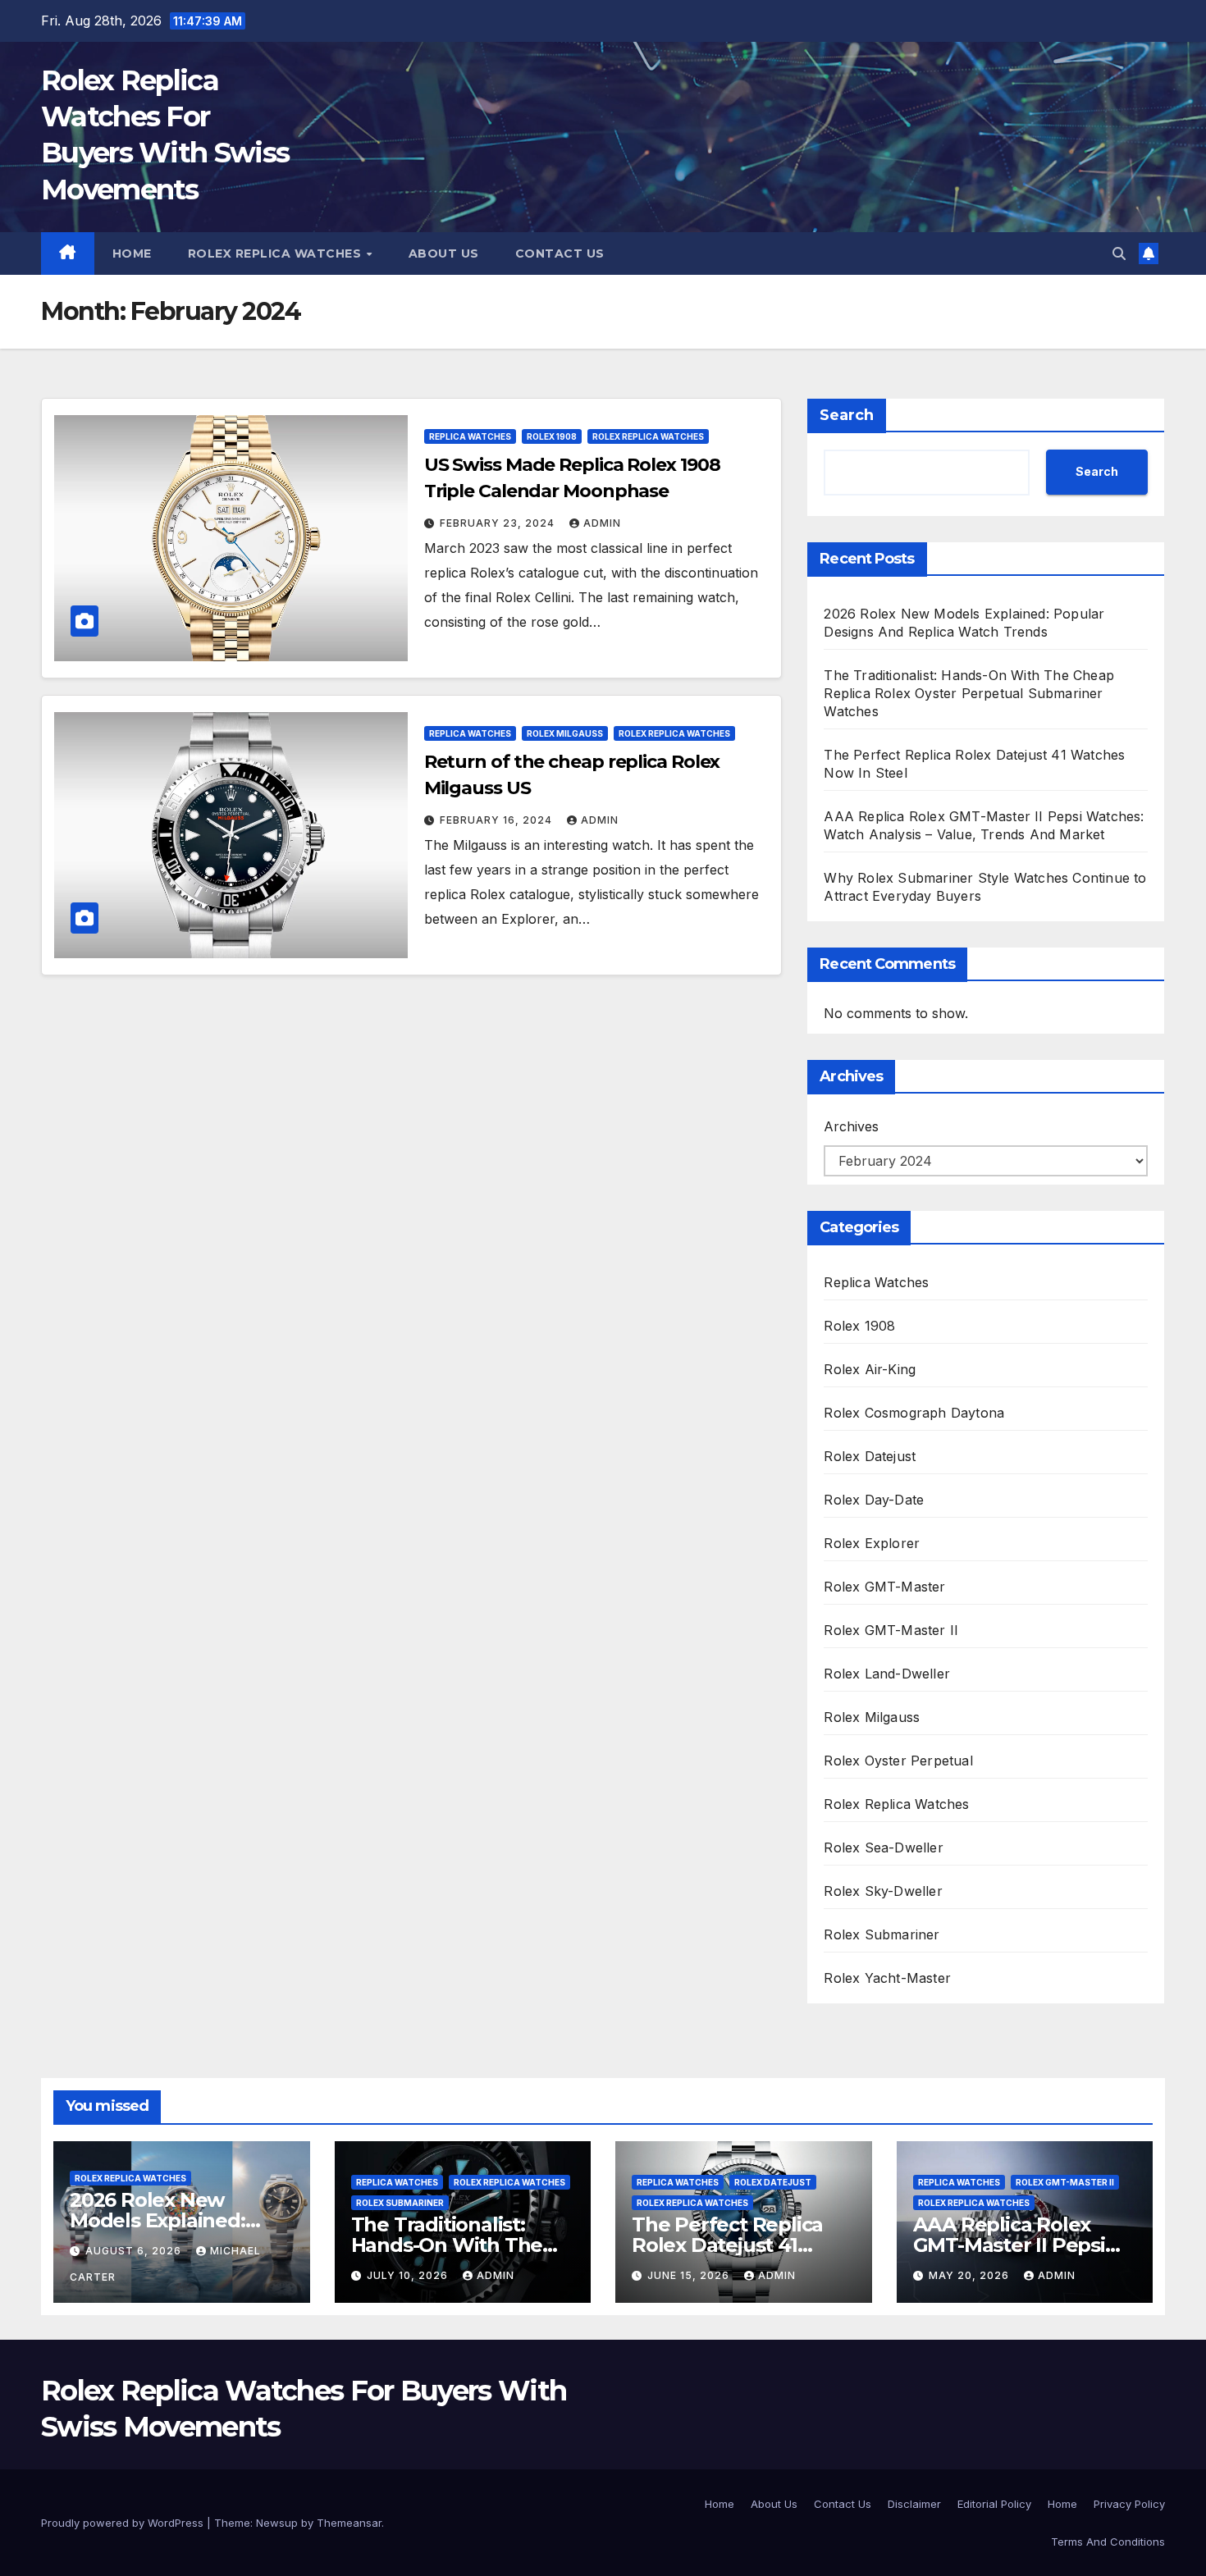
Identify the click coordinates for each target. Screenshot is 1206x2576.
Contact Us (560, 253)
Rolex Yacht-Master (887, 1978)
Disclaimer (914, 2504)
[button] (1119, 253)
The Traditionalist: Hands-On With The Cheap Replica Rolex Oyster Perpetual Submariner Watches (969, 693)
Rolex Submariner (882, 1934)
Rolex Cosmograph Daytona (914, 1413)
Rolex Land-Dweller (887, 1674)
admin (602, 523)
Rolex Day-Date (874, 1500)
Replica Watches (470, 436)
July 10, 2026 (409, 2275)
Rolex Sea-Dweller (883, 1848)
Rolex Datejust (870, 1456)
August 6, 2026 (135, 2251)
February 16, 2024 (498, 820)
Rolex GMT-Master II (891, 1630)
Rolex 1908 (552, 436)
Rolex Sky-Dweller (883, 1891)
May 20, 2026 (971, 2275)
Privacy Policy (1129, 2504)
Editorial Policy (994, 2504)
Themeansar (349, 2523)
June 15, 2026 (690, 2275)
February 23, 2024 (499, 523)
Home (132, 253)
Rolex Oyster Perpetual (898, 1761)
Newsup (277, 2523)
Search (847, 415)
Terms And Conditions (1108, 2542)
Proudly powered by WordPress (124, 2523)
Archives (851, 1126)
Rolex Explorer (872, 1543)
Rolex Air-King (870, 1369)
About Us (444, 253)
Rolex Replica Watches (276, 253)
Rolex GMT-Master (884, 1587)
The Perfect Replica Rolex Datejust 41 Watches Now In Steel (738, 2245)
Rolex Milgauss (565, 733)
